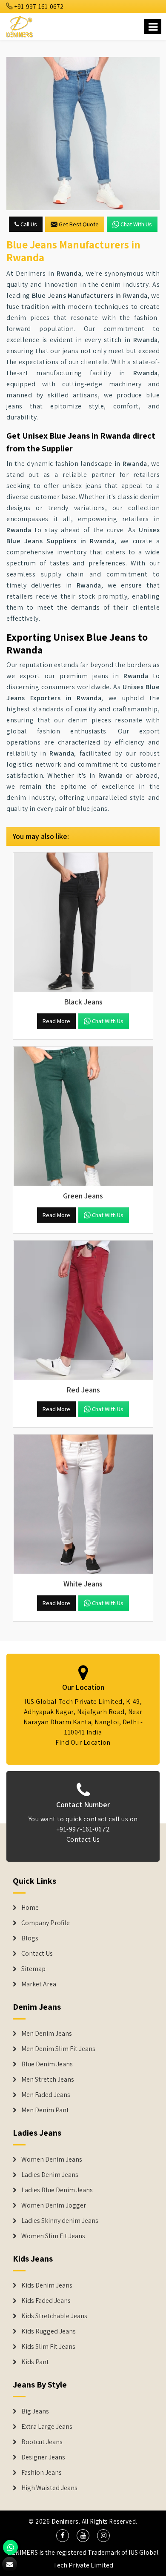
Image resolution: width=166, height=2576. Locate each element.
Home (30, 1908)
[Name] (153, 27)
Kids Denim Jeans (47, 2285)
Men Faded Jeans (46, 2095)
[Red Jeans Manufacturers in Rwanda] (83, 1310)
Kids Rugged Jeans (49, 2331)
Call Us (28, 224)
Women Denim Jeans (52, 2160)
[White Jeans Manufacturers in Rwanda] (83, 1504)
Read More (56, 1021)
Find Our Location (83, 1742)
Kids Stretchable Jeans (54, 2316)
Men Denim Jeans (47, 2034)
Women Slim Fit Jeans (53, 2236)
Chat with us (136, 224)
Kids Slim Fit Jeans (48, 2347)
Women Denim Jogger (54, 2205)
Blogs (30, 1938)
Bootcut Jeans (42, 2442)
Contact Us (83, 1839)
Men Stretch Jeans (48, 2080)
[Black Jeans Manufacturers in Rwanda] (83, 922)
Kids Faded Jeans (46, 2301)
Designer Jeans (43, 2457)
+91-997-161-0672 (38, 7)
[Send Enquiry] (83, 134)
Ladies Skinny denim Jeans (60, 2221)
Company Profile (46, 1923)
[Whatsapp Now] (10, 2547)
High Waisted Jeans (49, 2488)
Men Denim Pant (45, 2110)
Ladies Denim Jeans (50, 2175)
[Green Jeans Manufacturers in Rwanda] (83, 1116)
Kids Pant (35, 2362)
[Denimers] (20, 25)
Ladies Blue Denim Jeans (57, 2190)
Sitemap (33, 1969)
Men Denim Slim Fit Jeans (58, 2049)
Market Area (39, 1984)
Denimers (65, 2521)
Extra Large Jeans (47, 2427)
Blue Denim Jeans (47, 2064)
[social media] (63, 2536)
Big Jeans (35, 2411)
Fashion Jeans (41, 2473)
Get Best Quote (79, 224)
